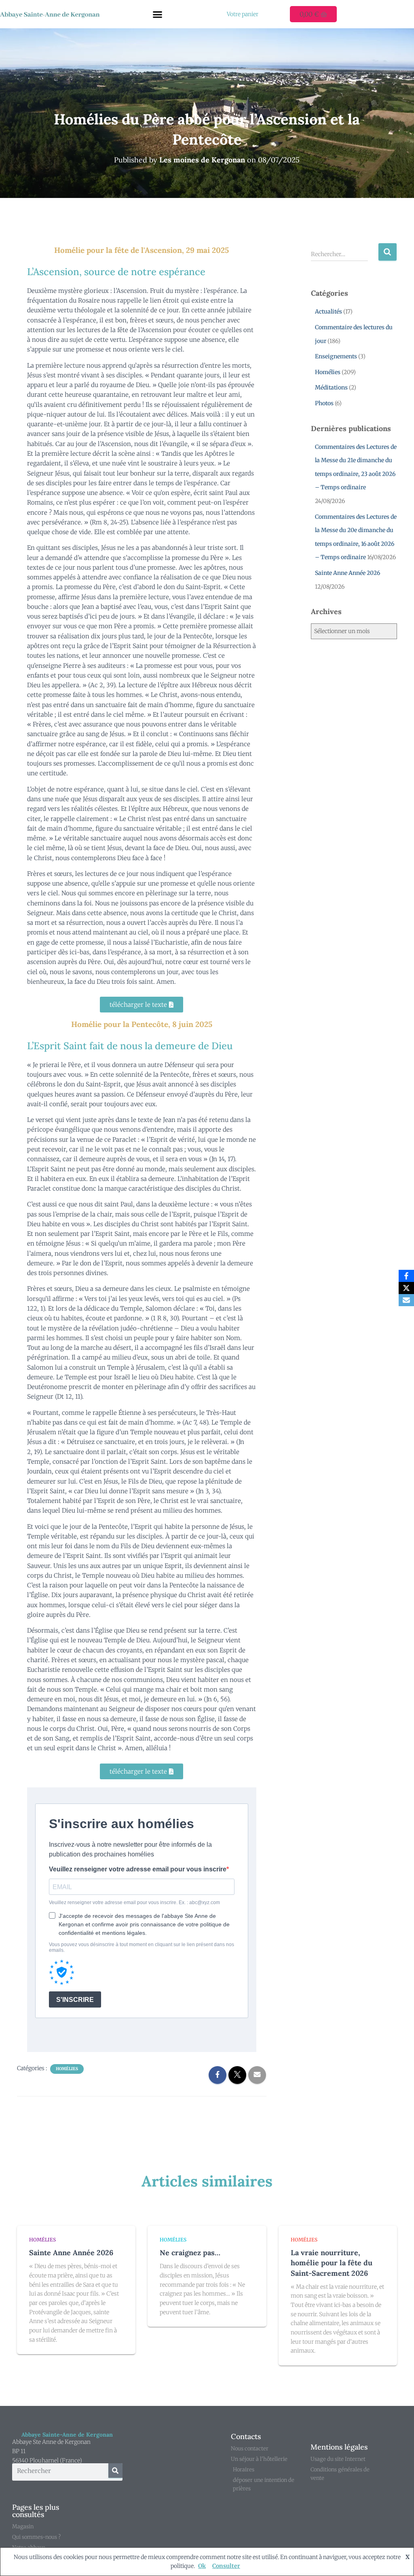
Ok (202, 2566)
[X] (406, 1288)
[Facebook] (406, 1276)
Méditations (331, 387)
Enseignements (336, 356)
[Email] (406, 1300)
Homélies (67, 2069)
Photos (324, 403)
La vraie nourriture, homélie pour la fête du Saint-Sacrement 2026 (332, 2263)
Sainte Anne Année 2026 (347, 573)
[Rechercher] (115, 2471)
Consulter (226, 2566)
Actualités (328, 311)
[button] (157, 14)
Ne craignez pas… (190, 2253)
